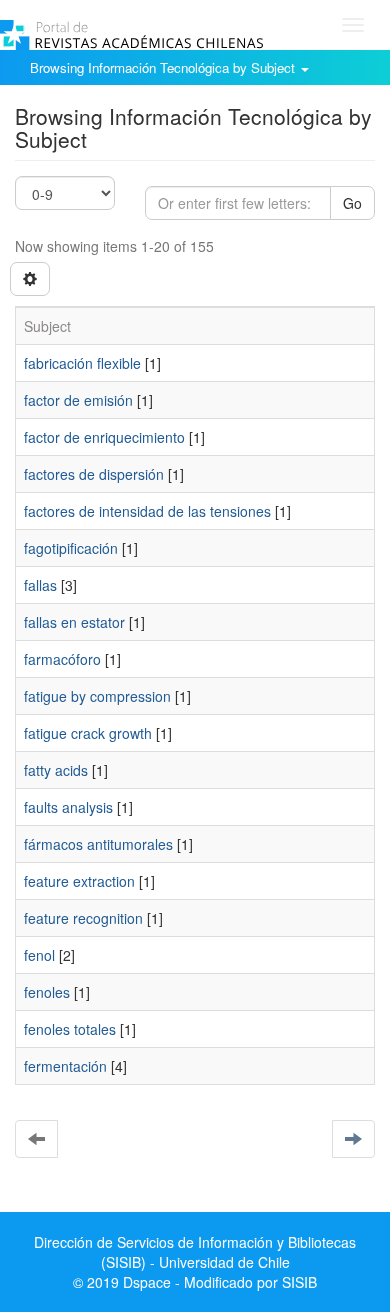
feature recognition (83, 918)
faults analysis (68, 807)
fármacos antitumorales (98, 844)
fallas (40, 585)
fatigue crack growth (88, 733)
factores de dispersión (94, 474)
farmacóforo (62, 659)
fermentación (65, 1066)
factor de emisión (78, 400)
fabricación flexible (82, 363)
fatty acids (56, 770)
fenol (39, 955)
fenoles (47, 992)
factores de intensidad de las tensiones (147, 511)
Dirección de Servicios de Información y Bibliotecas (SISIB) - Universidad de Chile (195, 1252)
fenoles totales (70, 1029)
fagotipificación (71, 548)
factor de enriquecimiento (104, 437)
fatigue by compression (97, 696)
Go (352, 203)
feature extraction (79, 881)
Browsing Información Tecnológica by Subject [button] (164, 67)
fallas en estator (74, 622)
